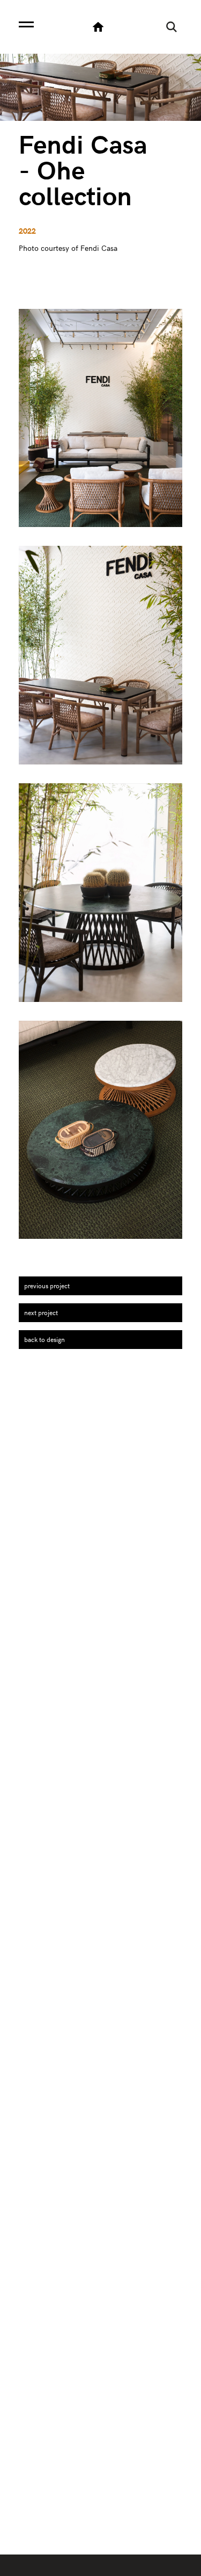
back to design (44, 1339)
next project (41, 1312)
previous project (47, 1286)
